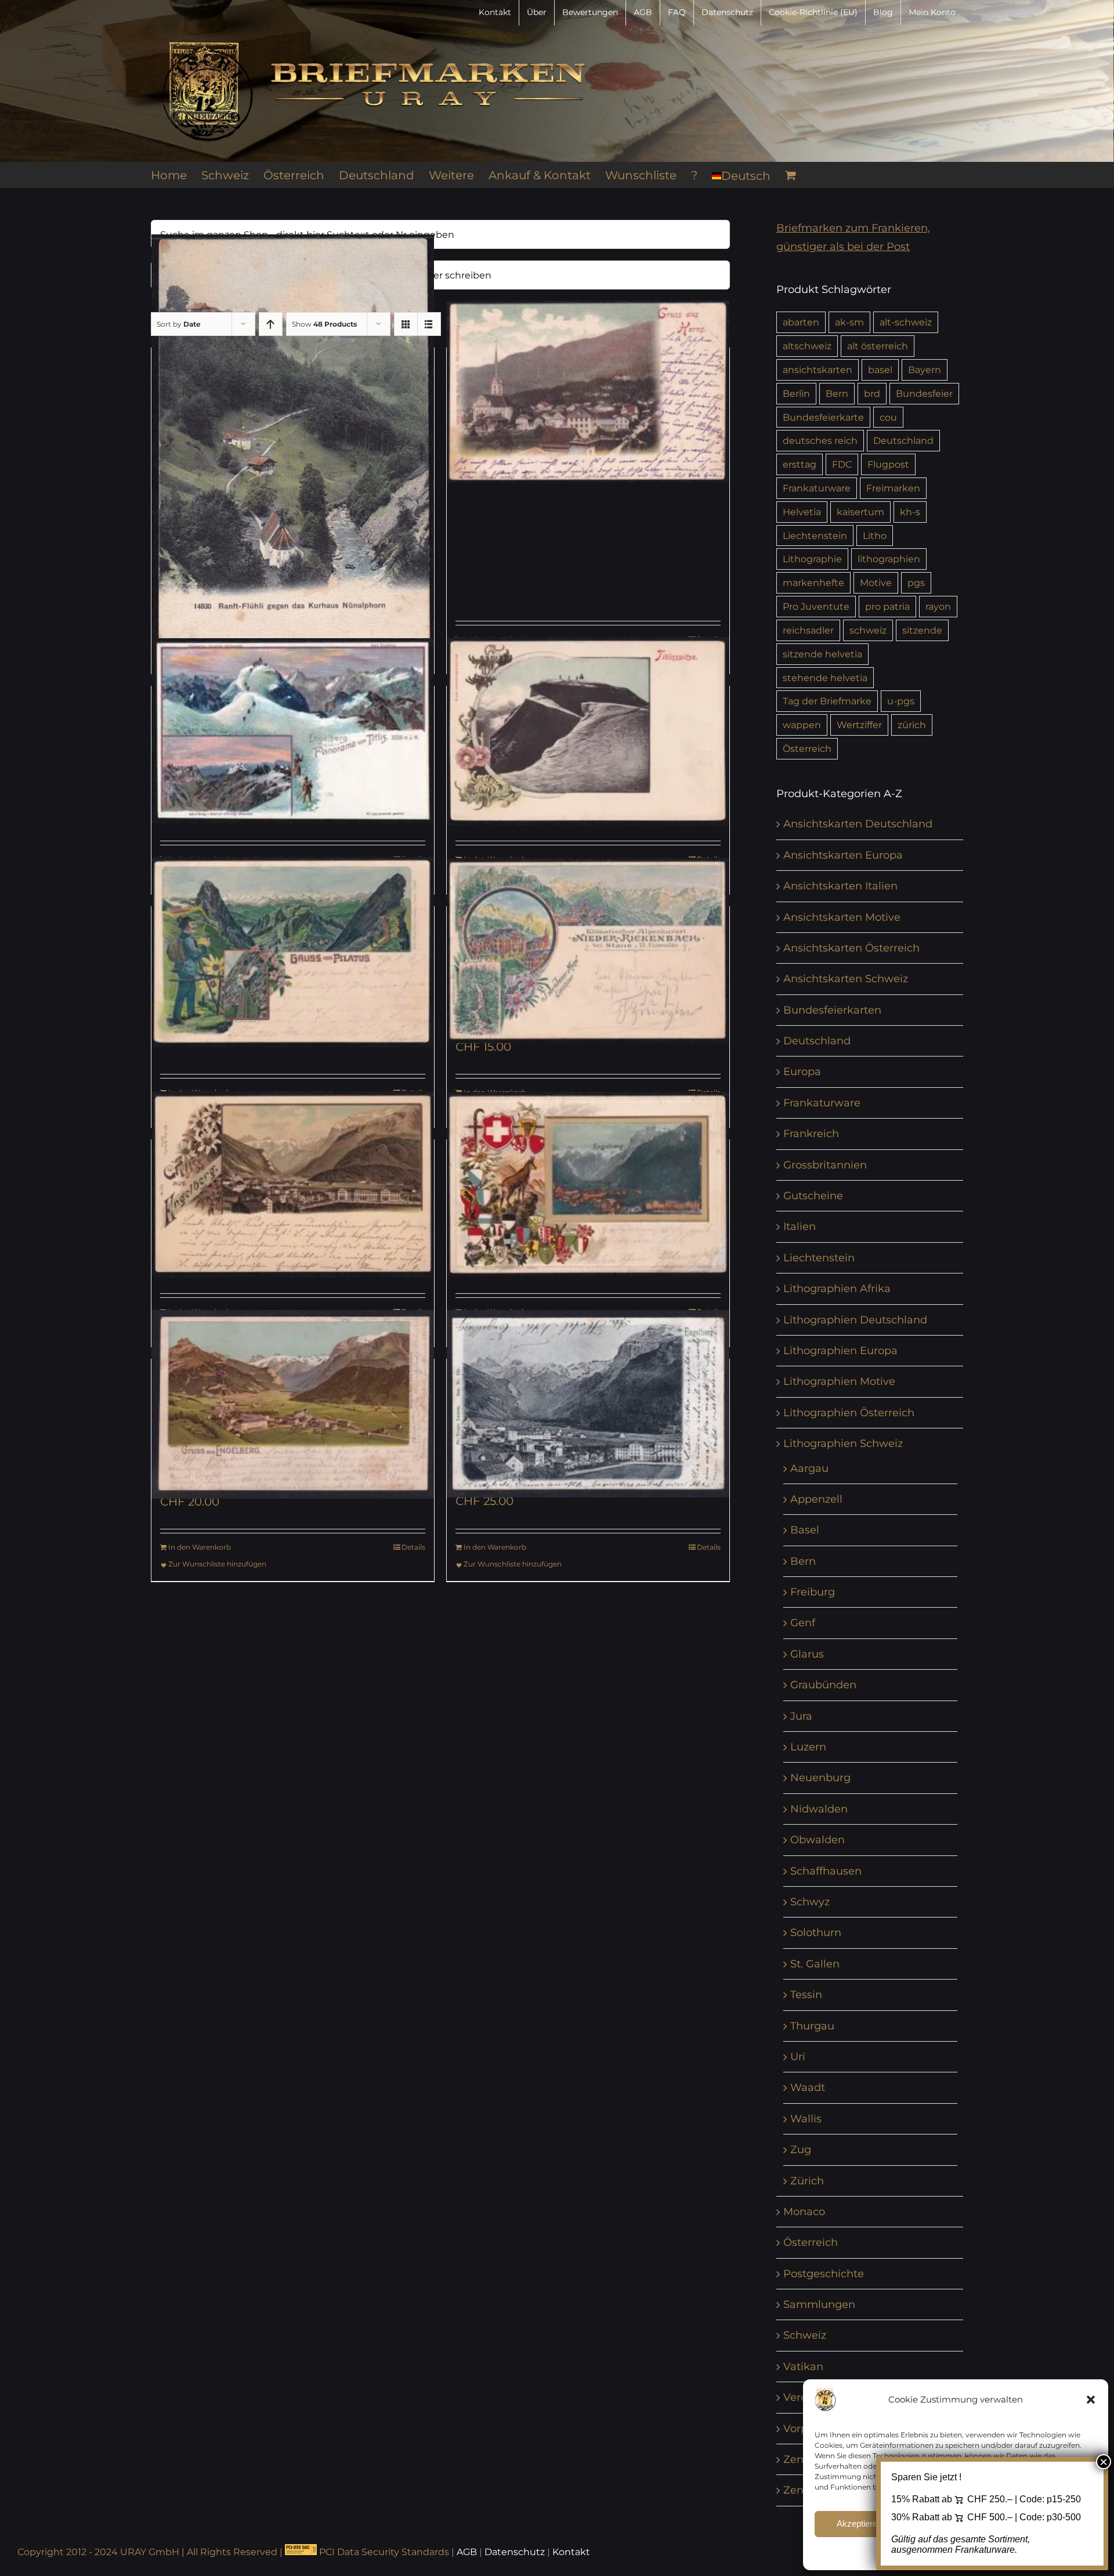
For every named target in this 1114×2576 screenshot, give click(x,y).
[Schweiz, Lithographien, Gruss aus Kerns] (588, 392)
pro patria (887, 606)
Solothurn (816, 1933)
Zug (801, 2150)
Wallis (806, 2119)
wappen (802, 725)
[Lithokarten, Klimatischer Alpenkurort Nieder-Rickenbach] (588, 951)
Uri (798, 2057)
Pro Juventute (816, 606)
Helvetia (802, 512)
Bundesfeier (924, 393)
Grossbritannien (825, 1165)
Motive (876, 583)
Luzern (808, 1747)
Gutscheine (813, 1196)
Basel (805, 1530)
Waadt (808, 2087)
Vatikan (803, 2367)
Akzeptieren (859, 2523)
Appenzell (816, 1499)
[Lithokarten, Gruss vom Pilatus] (293, 952)
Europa (802, 1072)
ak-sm (849, 322)
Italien (800, 1227)
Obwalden (818, 1840)
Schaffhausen (826, 1871)
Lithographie (812, 559)
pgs (916, 583)
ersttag (800, 464)
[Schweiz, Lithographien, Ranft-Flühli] (293, 452)
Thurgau (812, 2026)
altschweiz (807, 346)
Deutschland (903, 440)
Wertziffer (859, 725)
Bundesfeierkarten (832, 1010)
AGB (467, 2552)
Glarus (807, 1654)
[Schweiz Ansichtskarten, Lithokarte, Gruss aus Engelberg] (293, 1404)
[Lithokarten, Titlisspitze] (588, 731)
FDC (842, 464)
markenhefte (813, 583)
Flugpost (888, 464)
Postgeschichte (824, 2274)
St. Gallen (815, 1964)
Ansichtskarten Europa (843, 855)
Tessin (806, 1995)
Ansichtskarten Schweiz (846, 979)
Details (413, 1547)
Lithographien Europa (840, 1351)
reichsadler (808, 630)
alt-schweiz (906, 322)
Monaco (804, 2212)
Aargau (809, 1468)
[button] (1091, 2400)
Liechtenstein (815, 536)
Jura (801, 1716)
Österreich (807, 748)
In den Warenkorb (200, 1547)
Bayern (925, 370)
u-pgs (901, 701)
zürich (912, 725)
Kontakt (571, 2552)
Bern (837, 393)
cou (888, 417)
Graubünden (823, 1685)
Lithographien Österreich (849, 1413)
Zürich (807, 2181)
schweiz (868, 630)
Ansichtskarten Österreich (851, 948)
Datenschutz (515, 2552)
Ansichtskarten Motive (842, 917)
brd (872, 393)
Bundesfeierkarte (823, 417)
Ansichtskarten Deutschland (858, 824)
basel (880, 370)
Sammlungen (819, 2304)
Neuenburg (820, 1778)
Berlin (796, 393)
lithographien (889, 559)
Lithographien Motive (839, 1381)
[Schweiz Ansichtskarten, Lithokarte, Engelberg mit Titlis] (588, 1404)
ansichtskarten (818, 370)
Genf (803, 1623)
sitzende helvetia (822, 654)
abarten (801, 322)
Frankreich (811, 1134)
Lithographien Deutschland (855, 1320)
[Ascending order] (271, 324)
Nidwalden (819, 1809)
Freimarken (893, 488)
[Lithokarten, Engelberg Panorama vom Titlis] (293, 731)
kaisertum (860, 512)
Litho (875, 536)
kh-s (910, 512)
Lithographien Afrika (837, 1289)
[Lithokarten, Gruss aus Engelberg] (293, 1184)
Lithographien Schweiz (843, 1443)
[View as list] (429, 324)
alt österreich (878, 346)
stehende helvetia (825, 678)
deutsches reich (820, 440)
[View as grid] (406, 324)
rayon (938, 606)
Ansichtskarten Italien (840, 886)
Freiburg (813, 1592)
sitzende (922, 630)
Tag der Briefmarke (827, 701)
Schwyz (810, 1902)
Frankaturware (817, 488)
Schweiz (805, 2335)
